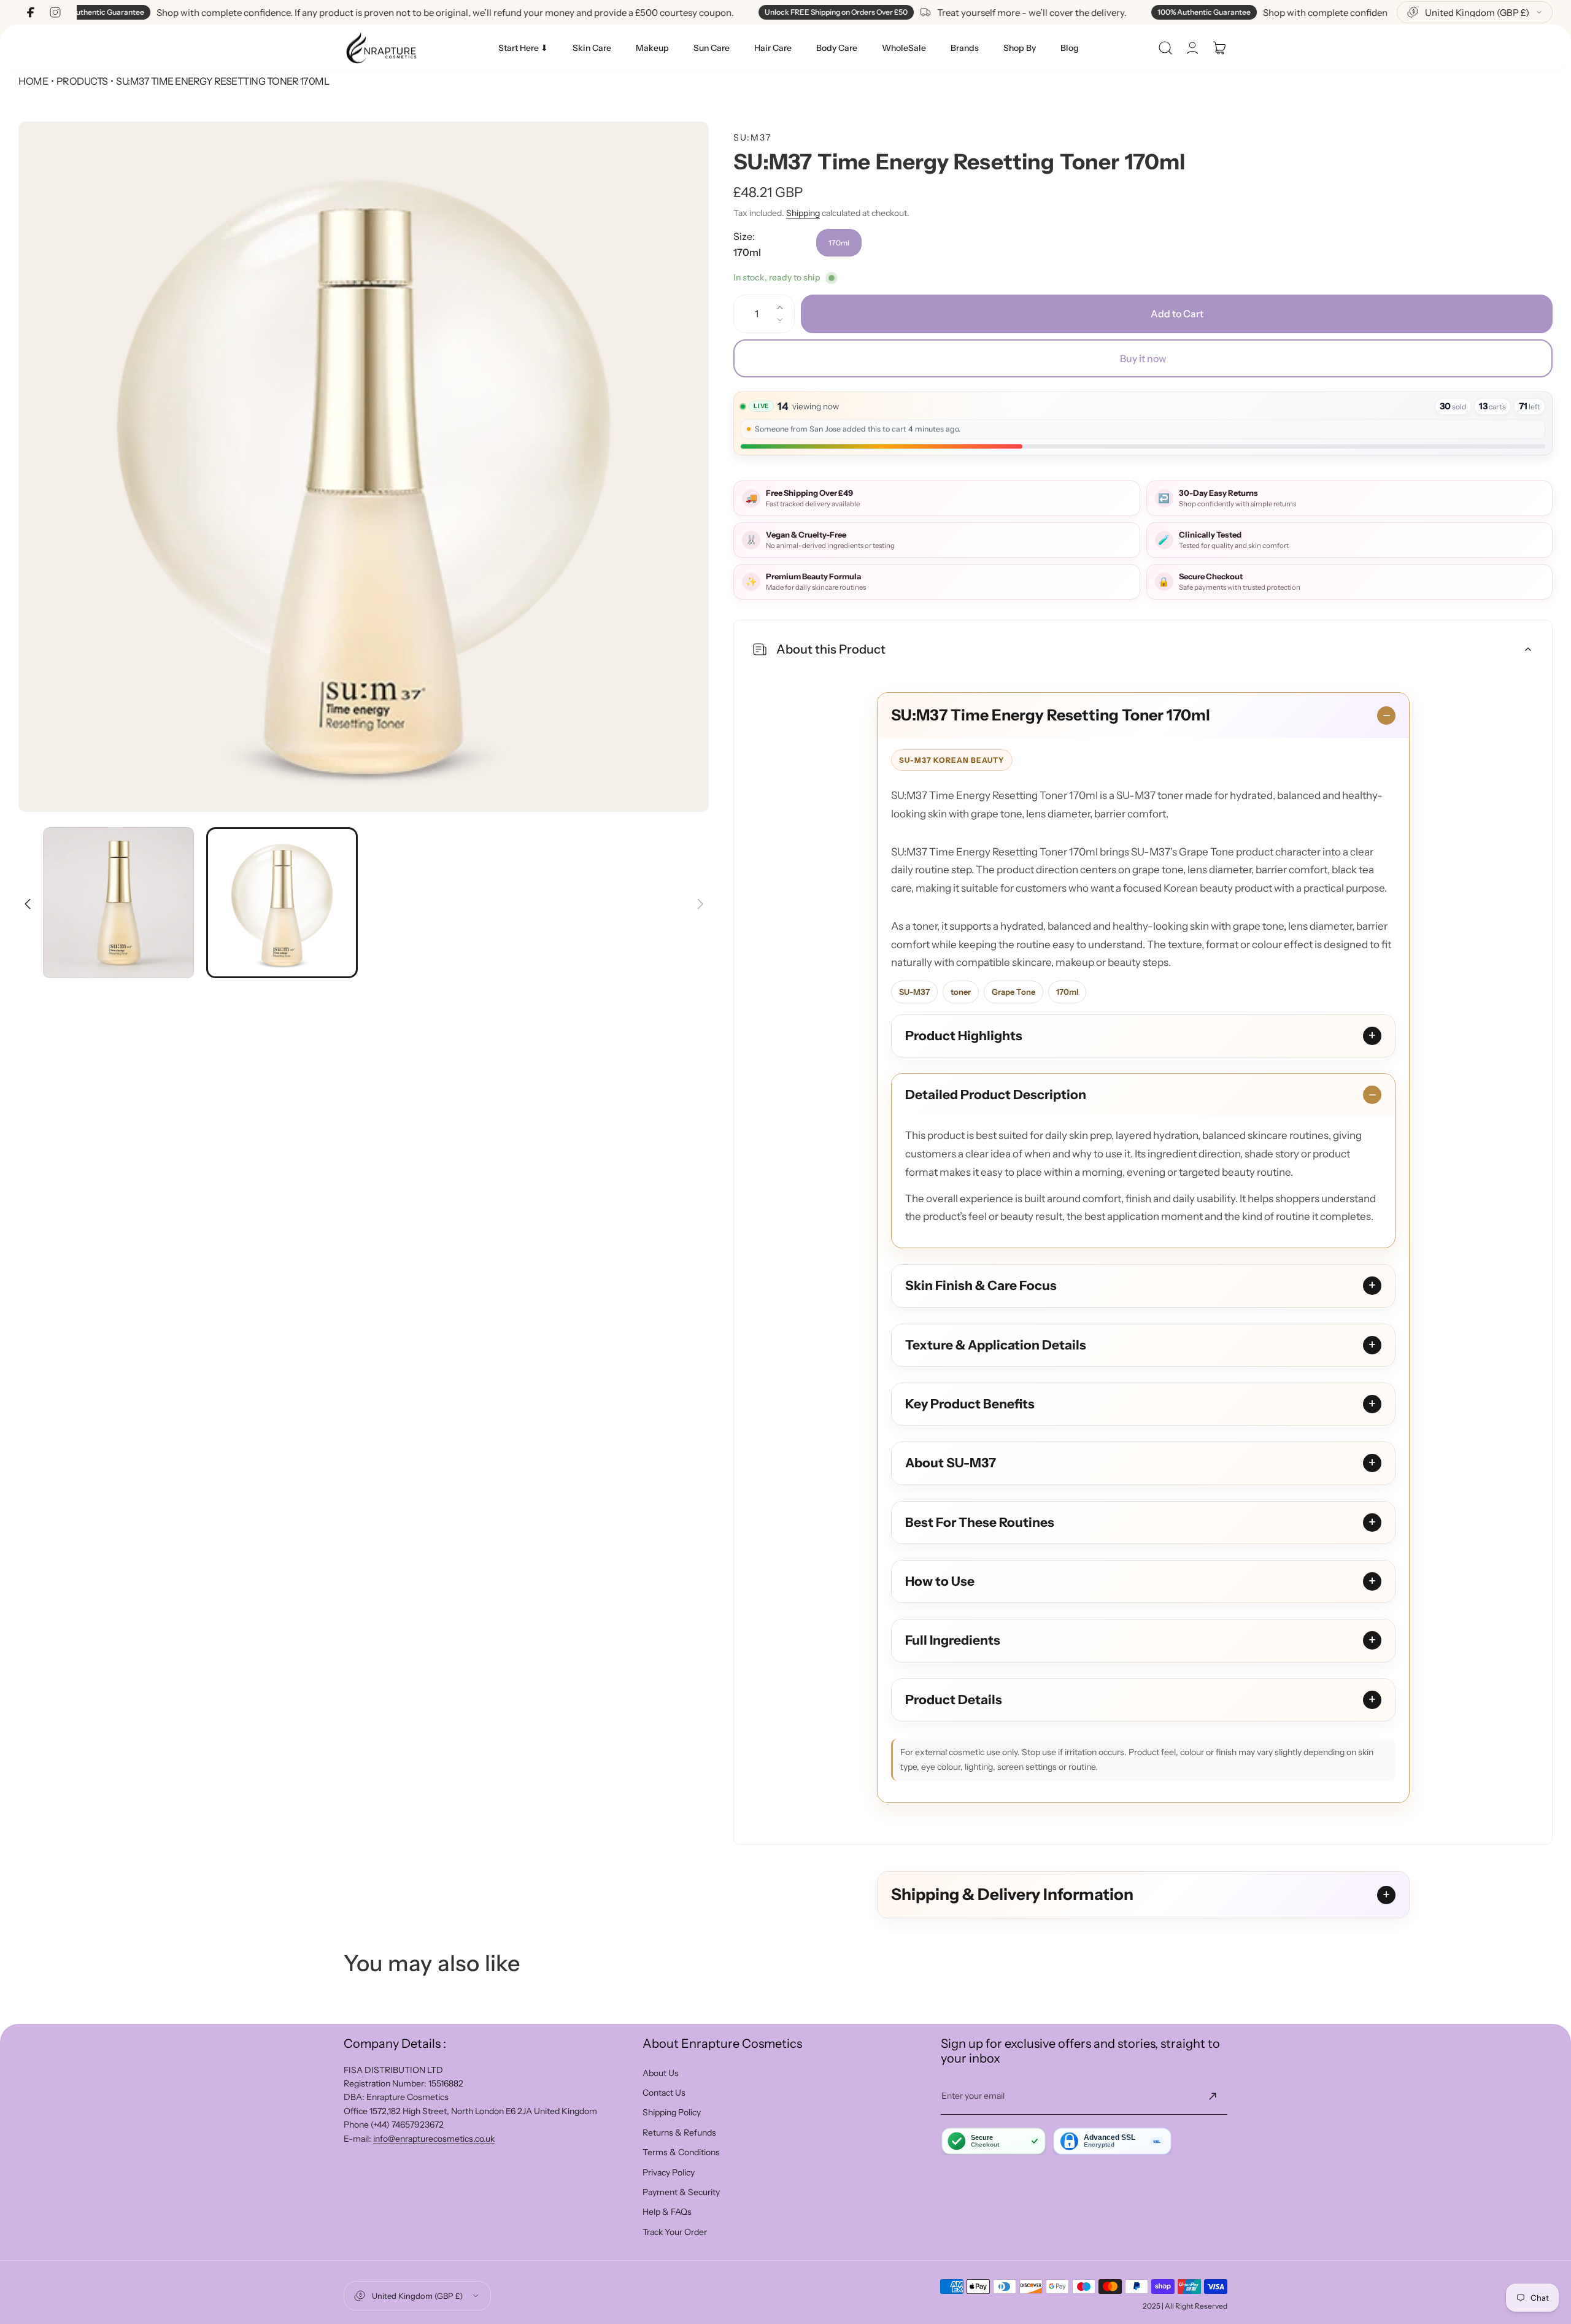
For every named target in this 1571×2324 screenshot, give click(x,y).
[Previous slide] (28, 896)
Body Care (837, 48)
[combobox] (1475, 12)
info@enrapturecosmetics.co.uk (434, 2139)
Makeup (652, 48)
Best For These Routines (980, 1522)
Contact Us (664, 2093)
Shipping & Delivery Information (1012, 1894)
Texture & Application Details (996, 1345)
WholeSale (904, 48)
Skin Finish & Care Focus (981, 1285)
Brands (965, 48)
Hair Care (773, 48)
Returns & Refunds (679, 2133)
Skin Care (592, 48)
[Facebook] (31, 12)
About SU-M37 (951, 1463)
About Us (661, 2073)
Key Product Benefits (970, 1404)
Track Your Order (675, 2232)
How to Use (940, 1581)
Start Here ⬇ (523, 48)
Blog (1070, 48)
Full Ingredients (953, 1640)
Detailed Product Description (996, 1094)
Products (82, 81)
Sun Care (712, 48)
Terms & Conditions (681, 2152)
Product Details (954, 1700)
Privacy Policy (669, 2172)
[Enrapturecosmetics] (381, 48)
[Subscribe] (1213, 2096)
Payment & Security (681, 2192)
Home (33, 81)
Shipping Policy (672, 2112)
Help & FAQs (667, 2212)
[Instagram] (55, 12)
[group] (364, 467)
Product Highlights (964, 1036)
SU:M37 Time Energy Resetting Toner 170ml (1051, 715)
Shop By (1020, 48)
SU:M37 (753, 137)
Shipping (803, 213)
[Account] (1192, 48)
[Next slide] (700, 896)
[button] (1165, 48)
